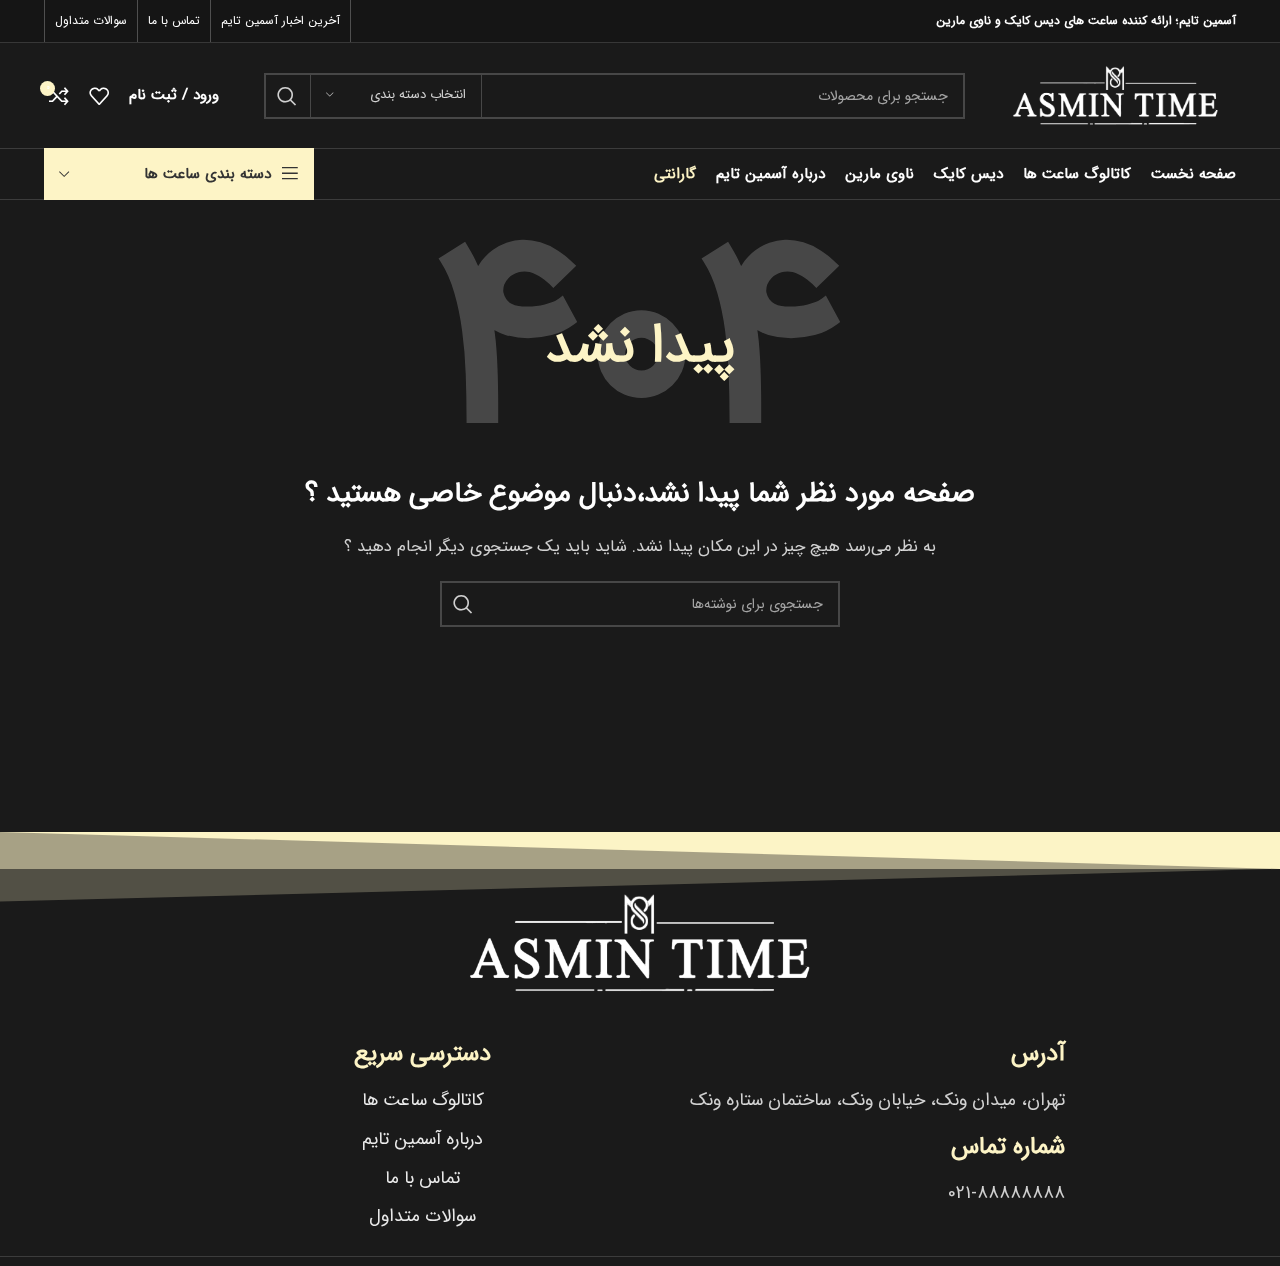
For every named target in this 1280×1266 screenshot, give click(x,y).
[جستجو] (287, 96)
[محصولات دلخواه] (99, 96)
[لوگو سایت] (1115, 95)
